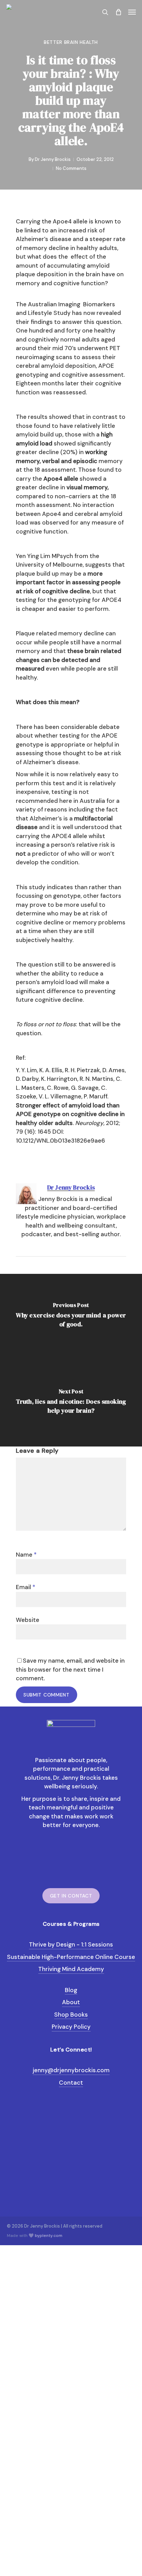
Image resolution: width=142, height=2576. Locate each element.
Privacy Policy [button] (71, 2027)
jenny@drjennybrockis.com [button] (71, 2070)
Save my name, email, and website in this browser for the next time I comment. (70, 1669)
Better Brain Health (71, 42)
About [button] (71, 2002)
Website (28, 1620)
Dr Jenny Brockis (53, 159)
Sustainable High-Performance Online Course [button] (71, 1957)
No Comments (71, 168)
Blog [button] (71, 1990)
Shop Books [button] (71, 2015)
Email (26, 1587)
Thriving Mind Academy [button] (71, 1969)
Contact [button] (71, 2083)
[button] (132, 12)
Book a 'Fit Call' (48, 2544)
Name (26, 1555)
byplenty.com (49, 2236)
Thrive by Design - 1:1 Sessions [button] (71, 1944)
